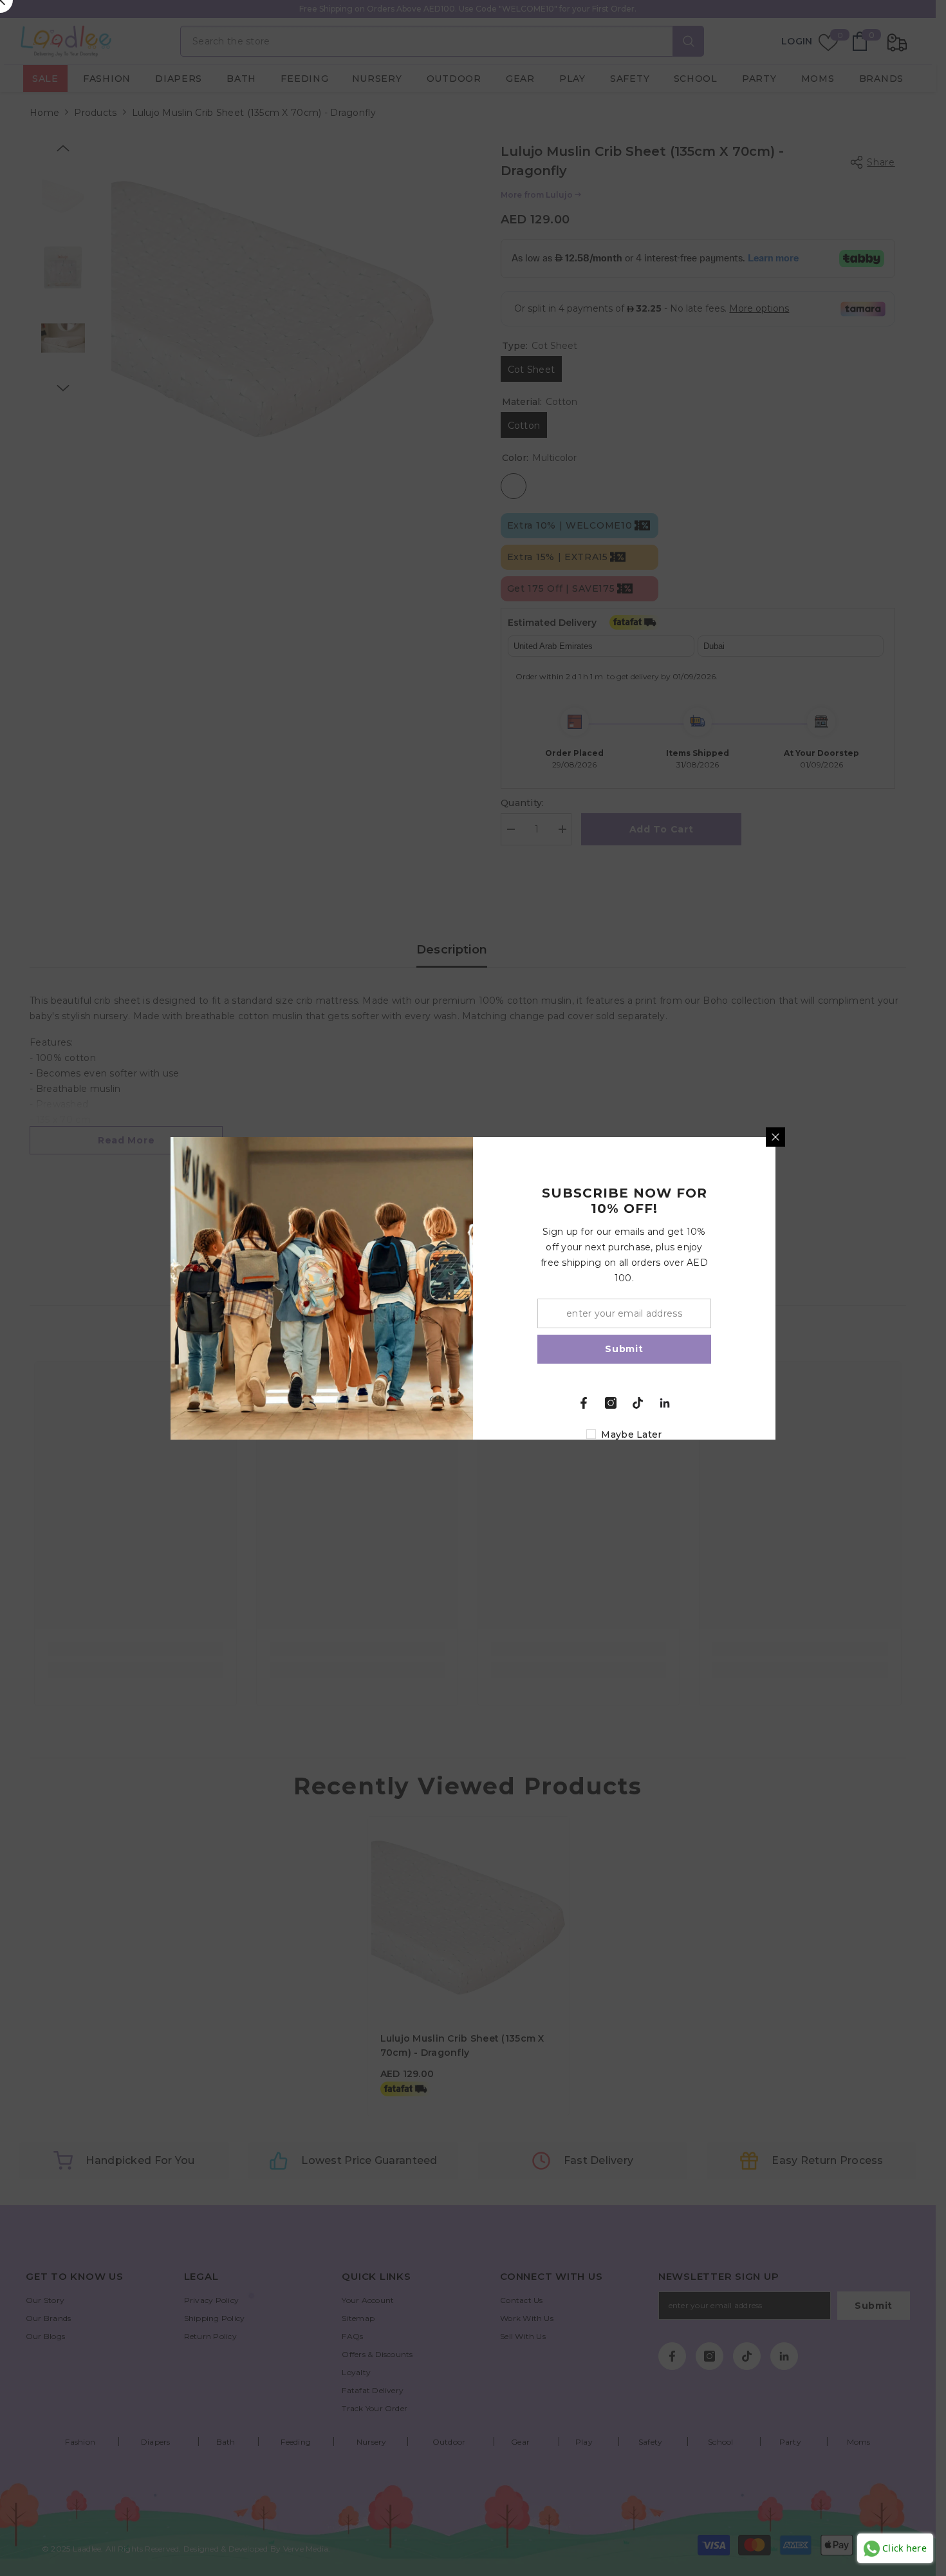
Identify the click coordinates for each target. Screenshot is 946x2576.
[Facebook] (584, 1403)
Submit (624, 1349)
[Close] (775, 1137)
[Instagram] (611, 1403)
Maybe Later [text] (631, 1434)
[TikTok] (638, 1403)
